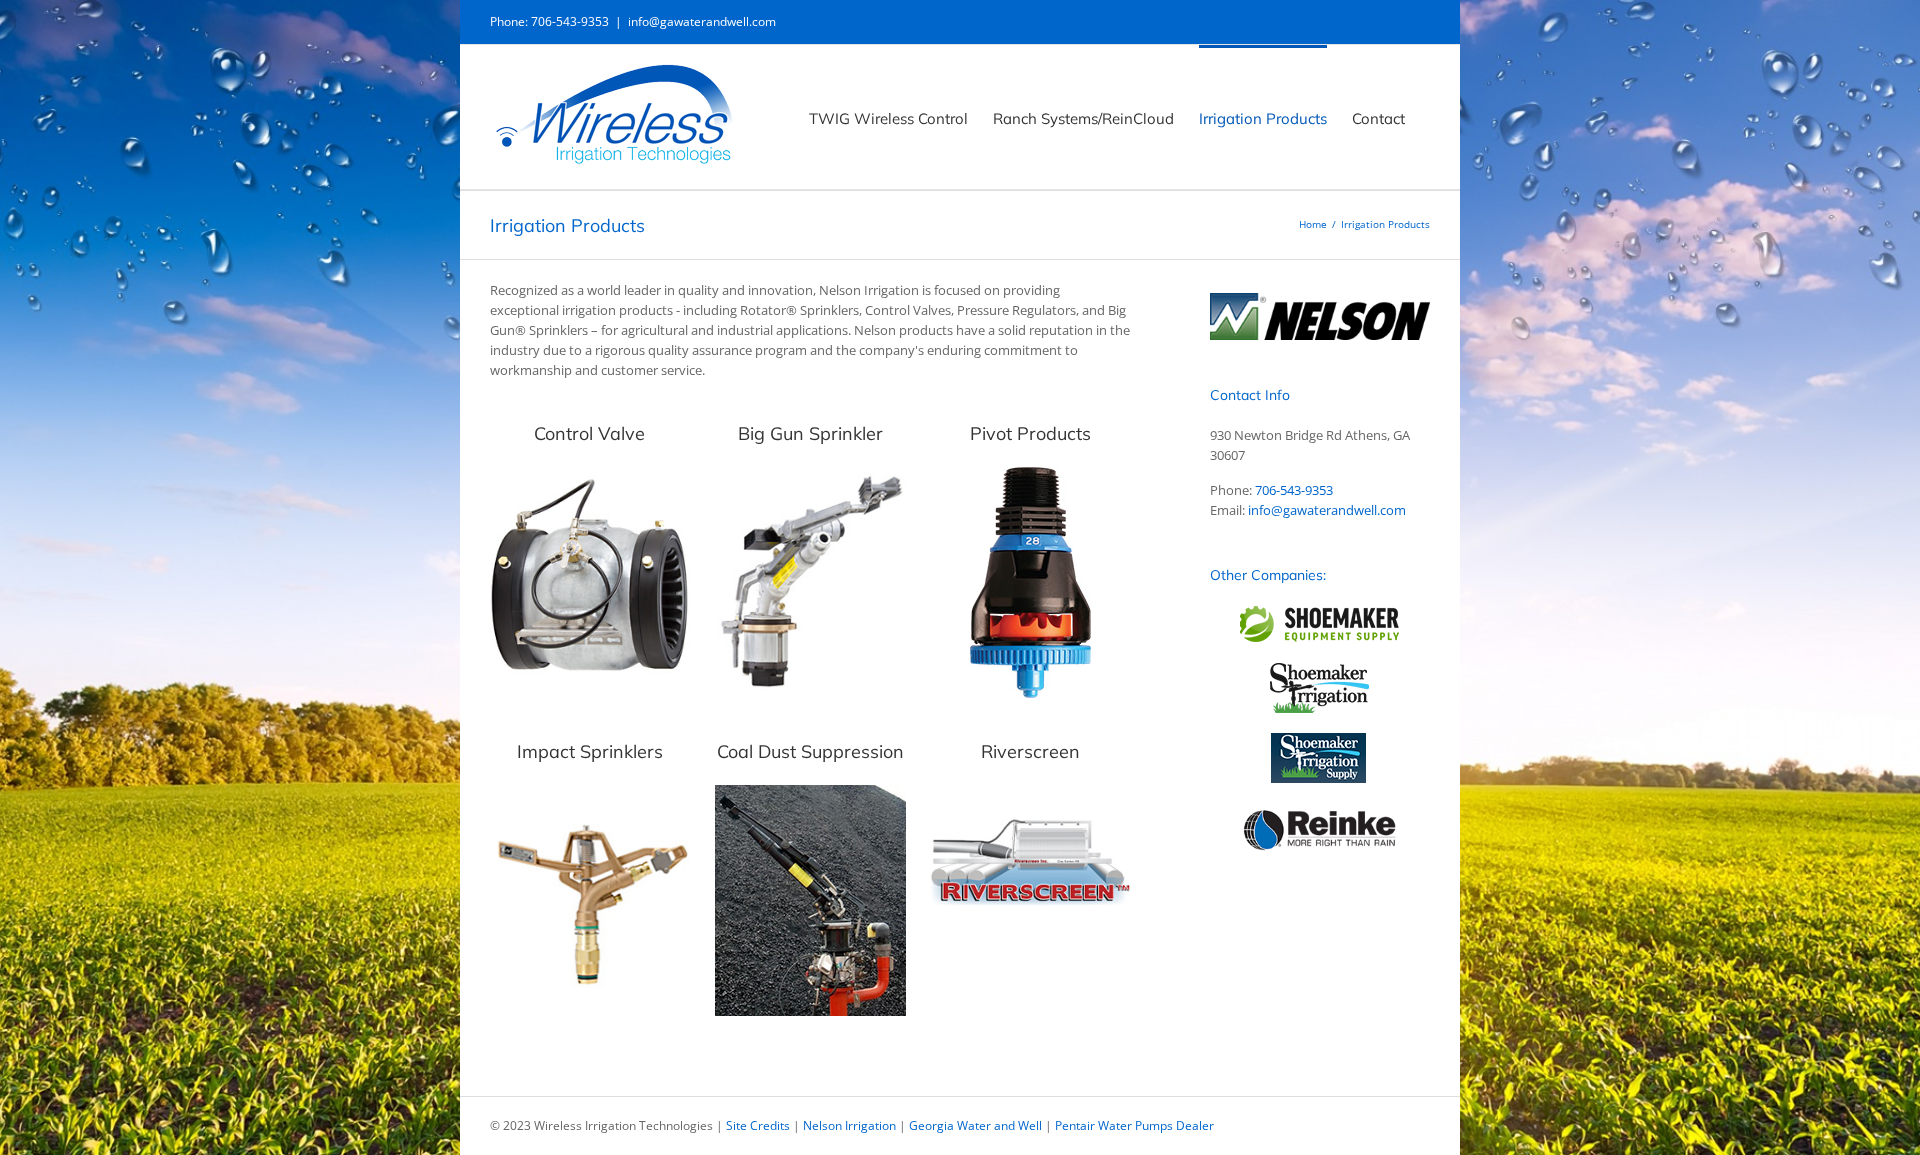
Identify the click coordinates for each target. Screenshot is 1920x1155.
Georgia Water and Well (975, 1125)
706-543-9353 (1294, 490)
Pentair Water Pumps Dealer (1134, 1125)
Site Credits (758, 1125)
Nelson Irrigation (849, 1125)
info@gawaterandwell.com (702, 21)
